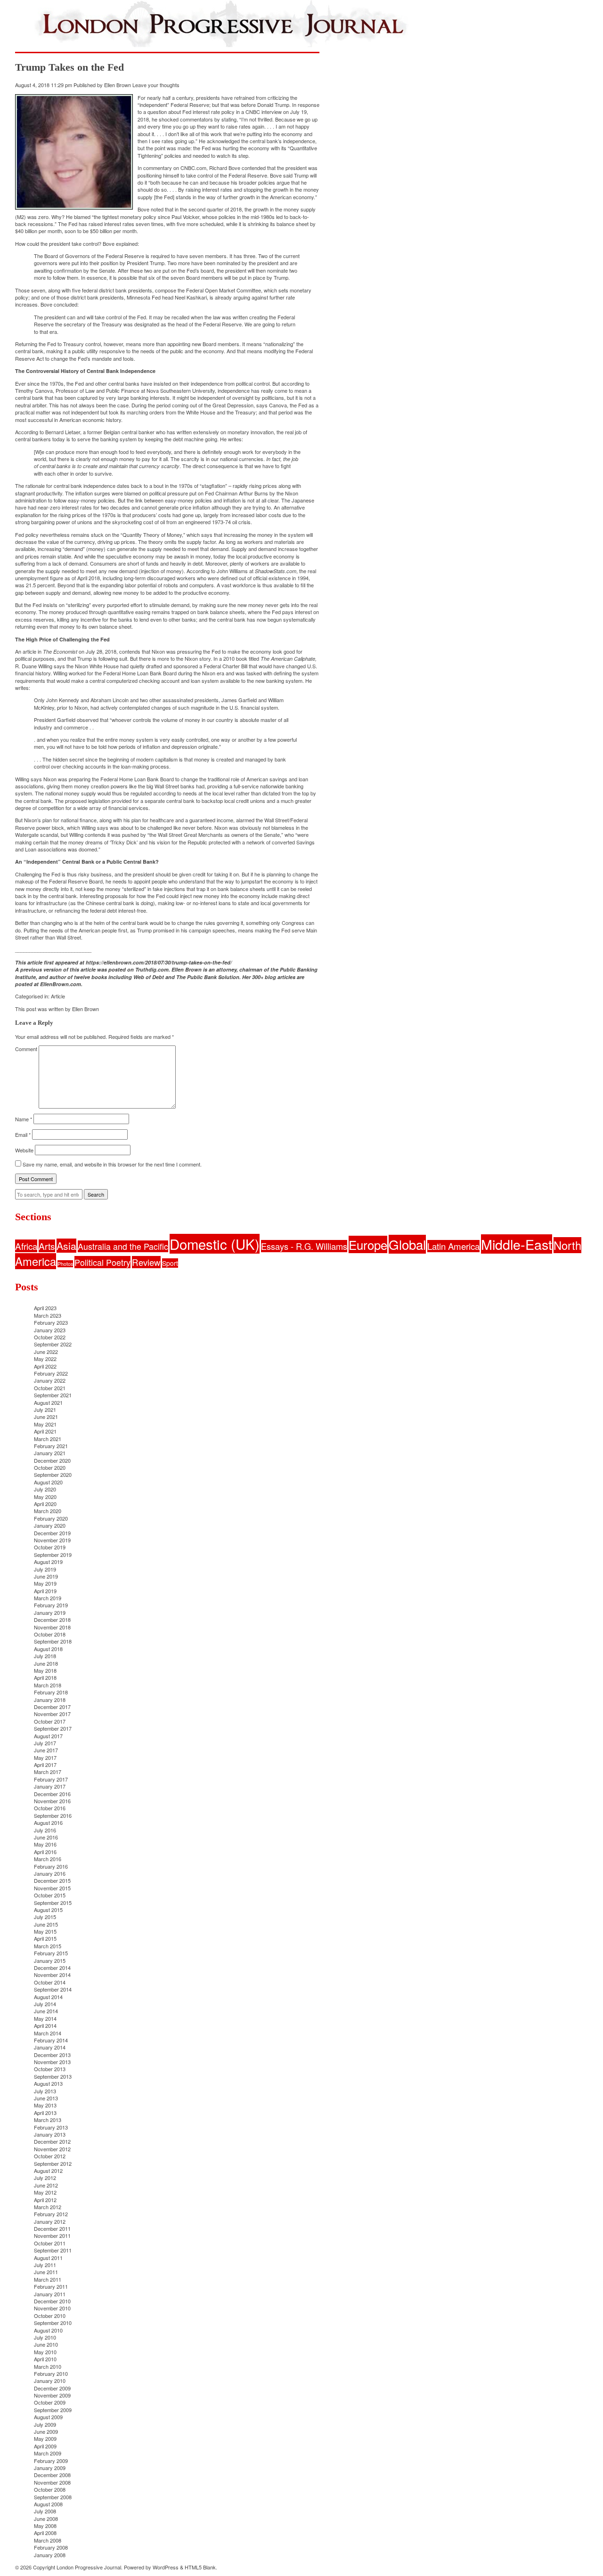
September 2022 (53, 1344)
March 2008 (48, 2540)
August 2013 (48, 2083)
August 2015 (48, 1910)
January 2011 (50, 2294)
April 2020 (45, 1504)
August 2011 (48, 2258)
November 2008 (52, 2482)
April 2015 (45, 1938)
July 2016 (45, 1830)
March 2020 (48, 1511)
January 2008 (50, 2555)
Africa (26, 1246)
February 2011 (51, 2286)
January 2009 (50, 2468)
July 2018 (45, 1656)
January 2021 (50, 1453)
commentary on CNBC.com (175, 168)
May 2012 (45, 2192)
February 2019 (51, 1605)
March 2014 (48, 2033)
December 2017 (52, 1707)
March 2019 (48, 1598)
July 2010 (45, 2337)
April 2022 (45, 1366)
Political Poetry (102, 1262)
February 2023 (51, 1322)
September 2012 (53, 2163)
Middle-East (517, 1244)
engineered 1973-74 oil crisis (218, 522)
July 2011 (45, 2265)
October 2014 (50, 1982)
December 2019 (52, 1533)
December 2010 (52, 2301)
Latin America (453, 1246)
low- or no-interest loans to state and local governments (239, 903)
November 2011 (52, 2236)
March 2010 (48, 2366)
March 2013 (48, 2120)
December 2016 (52, 1794)
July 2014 (45, 2004)
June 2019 (46, 1576)
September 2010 (53, 2323)
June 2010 (46, 2344)
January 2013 (50, 2134)
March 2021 (48, 1439)
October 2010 (50, 2316)
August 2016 (48, 1823)
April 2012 (45, 2200)
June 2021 (46, 1417)
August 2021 (48, 1402)
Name (24, 1119)
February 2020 (51, 1518)
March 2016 (48, 1859)
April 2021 (45, 1431)
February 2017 (51, 1779)
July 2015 (45, 1917)
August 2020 (48, 1482)
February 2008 (51, 2547)
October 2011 (50, 2243)
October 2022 (50, 1337)
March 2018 (48, 1685)
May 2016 (45, 1844)
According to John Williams (217, 571)
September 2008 (53, 2497)
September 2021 (53, 1395)
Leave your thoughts (156, 85)
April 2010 (45, 2359)
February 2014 (51, 2040)
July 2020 (45, 1489)
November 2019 (52, 1540)
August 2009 (48, 2417)
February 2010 (51, 2373)
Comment (26, 1049)
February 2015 (51, 1953)
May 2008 (45, 2526)
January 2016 (50, 1873)
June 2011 (46, 2272)
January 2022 (50, 1380)
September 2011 (53, 2250)
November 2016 (52, 1801)
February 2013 (51, 2127)
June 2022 (46, 1352)
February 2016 (51, 1866)
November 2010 (52, 2308)
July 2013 (45, 2091)
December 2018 (52, 1620)
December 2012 (52, 2141)
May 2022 (45, 1359)
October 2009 (50, 2402)
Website (24, 1150)
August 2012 (48, 2171)
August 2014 (48, 1997)
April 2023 (45, 1308)
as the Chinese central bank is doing (112, 903)
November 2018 (52, 1627)
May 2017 (45, 1758)
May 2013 (45, 2105)
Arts (47, 1246)
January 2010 (50, 2381)
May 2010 (45, 2352)
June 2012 (46, 2185)
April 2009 (45, 2446)
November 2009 (52, 2395)
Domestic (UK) (215, 1244)
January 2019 (50, 1612)
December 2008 (52, 2475)
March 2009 (48, 2453)
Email (23, 1134)
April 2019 (45, 1591)
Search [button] (96, 1194)
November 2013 (52, 2062)
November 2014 (52, 1975)
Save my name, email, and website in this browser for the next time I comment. (112, 1164)
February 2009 (51, 2461)
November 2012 (52, 2149)
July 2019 (45, 1569)
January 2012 (50, 2221)
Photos (65, 1264)
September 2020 (53, 1474)
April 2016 (45, 1852)
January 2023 (50, 1330)
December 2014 (52, 1968)
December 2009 (52, 2388)
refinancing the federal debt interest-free (100, 910)
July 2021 (45, 1410)
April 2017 (45, 1765)
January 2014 (50, 2047)
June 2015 (46, 1924)
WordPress (166, 2567)
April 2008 (45, 2533)
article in (50, 651)
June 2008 (46, 2519)
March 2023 (48, 1315)
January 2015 (50, 1960)
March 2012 (48, 2207)
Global (407, 1244)
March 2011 (48, 2279)
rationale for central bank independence (70, 486)
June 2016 (46, 1837)
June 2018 (46, 1663)
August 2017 (48, 1736)
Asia (66, 1246)
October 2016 (50, 1808)
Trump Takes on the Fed (69, 67)
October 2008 (50, 2489)
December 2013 (52, 2055)
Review (146, 1262)
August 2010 (48, 2330)
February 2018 (51, 1692)
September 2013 (53, 2076)
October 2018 (50, 1634)
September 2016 (53, 1815)
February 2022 (51, 1373)
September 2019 (53, 1555)
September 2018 (53, 1641)
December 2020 (52, 1460)
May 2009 (45, 2438)
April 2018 (45, 1677)
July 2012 (45, 2178)
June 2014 (46, 2011)
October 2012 (50, 2156)
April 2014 (45, 2025)
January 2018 (50, 1700)
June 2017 (46, 1750)
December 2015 (52, 1880)
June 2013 (46, 2098)
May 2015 (45, 1931)
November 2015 (52, 1888)
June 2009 (46, 2431)
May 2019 (45, 1583)
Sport (170, 1263)
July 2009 (45, 2424)
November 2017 (52, 1714)
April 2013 (45, 2113)
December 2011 (52, 2228)
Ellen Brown (118, 85)
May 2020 (45, 1497)
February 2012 (51, 2214)
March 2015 (48, 1946)
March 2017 (48, 1772)
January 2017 (50, 1786)
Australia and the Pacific (123, 1246)
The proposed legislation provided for (97, 801)
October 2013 (50, 2069)
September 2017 (53, 1728)
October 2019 (50, 1547)
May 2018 (45, 1670)
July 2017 (45, 1743)
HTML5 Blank (200, 2567)
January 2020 (50, 1525)
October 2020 (50, 1467)
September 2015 (53, 1903)
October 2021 (50, 1388)
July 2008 (45, 2511)
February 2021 (51, 1446)
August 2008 (48, 2504)
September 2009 (53, 2410)
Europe (368, 1244)
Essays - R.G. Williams (304, 1246)
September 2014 (53, 1989)
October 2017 (50, 1721)
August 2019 (48, 1562)
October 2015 (50, 1895)
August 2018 (48, 1649)
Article (58, 996)
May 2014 (45, 2018)
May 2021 (45, 1424)
